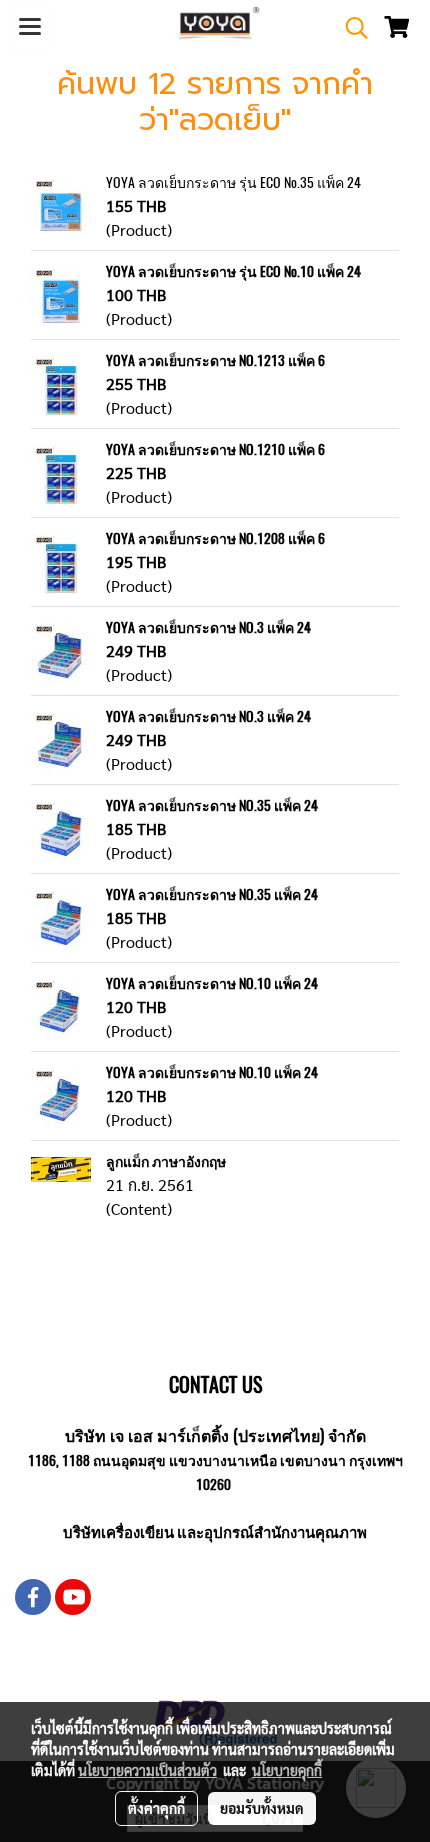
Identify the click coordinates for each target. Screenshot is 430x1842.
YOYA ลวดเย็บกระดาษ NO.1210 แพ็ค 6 (215, 449)
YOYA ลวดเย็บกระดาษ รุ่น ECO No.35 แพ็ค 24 (233, 182)
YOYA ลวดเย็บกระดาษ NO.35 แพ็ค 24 (212, 805)
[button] (350, 28)
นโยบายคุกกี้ (287, 1770)
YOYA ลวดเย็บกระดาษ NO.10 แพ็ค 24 (212, 983)
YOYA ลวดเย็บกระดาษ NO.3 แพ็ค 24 (208, 627)
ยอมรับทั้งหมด (262, 1808)
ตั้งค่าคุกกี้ (156, 1808)
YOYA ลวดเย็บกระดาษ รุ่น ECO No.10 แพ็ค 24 (233, 271)
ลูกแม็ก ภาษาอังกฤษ (166, 1161)
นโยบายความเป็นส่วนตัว (147, 1770)
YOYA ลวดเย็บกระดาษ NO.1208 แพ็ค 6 (215, 538)
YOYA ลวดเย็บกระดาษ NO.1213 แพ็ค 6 (215, 360)
